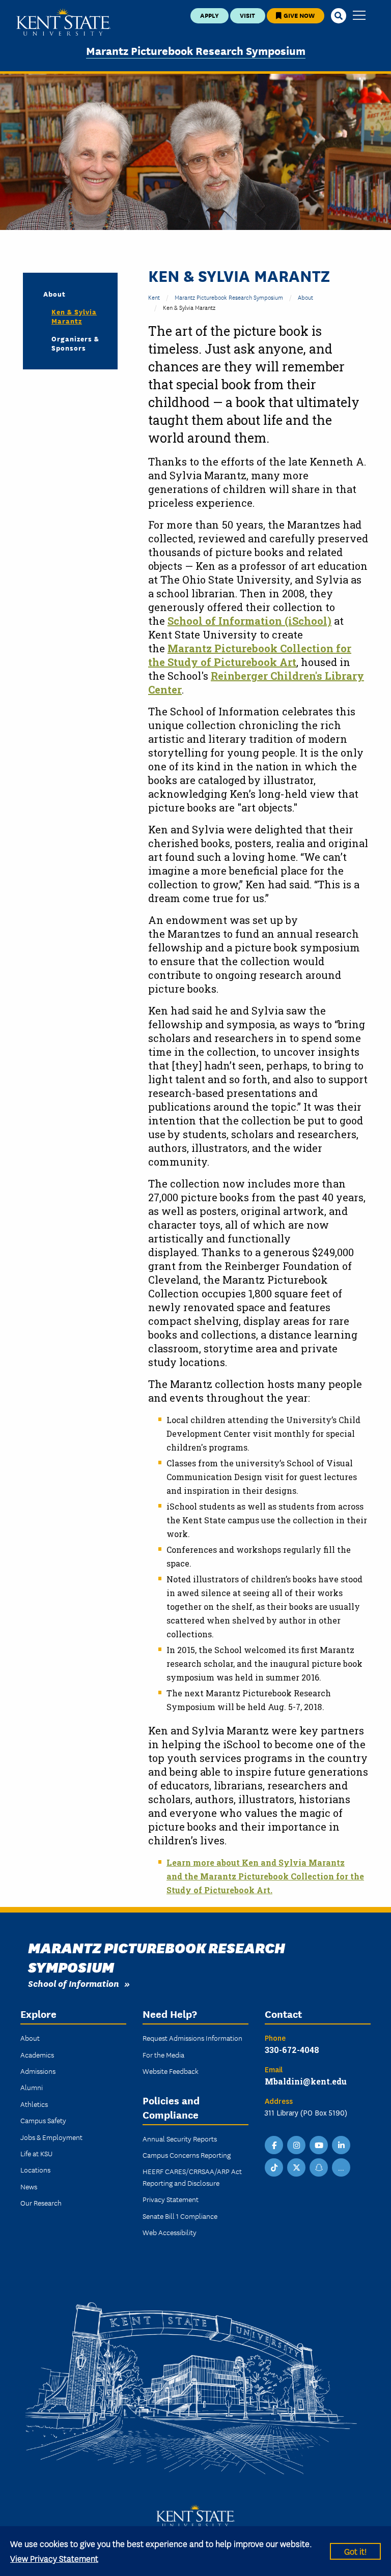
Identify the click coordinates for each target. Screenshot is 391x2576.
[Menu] (359, 16)
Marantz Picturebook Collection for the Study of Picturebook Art (250, 655)
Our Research (41, 2203)
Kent (154, 297)
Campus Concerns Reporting (187, 2155)
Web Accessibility (170, 2232)
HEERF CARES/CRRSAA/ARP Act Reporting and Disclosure (192, 2177)
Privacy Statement (171, 2199)
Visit (247, 15)
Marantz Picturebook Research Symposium (196, 50)
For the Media (163, 2054)
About (305, 297)
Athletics (34, 2104)
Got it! (355, 2551)
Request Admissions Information (192, 2038)
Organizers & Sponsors (75, 343)
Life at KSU (36, 2153)
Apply (210, 15)
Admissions (38, 2071)
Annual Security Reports (180, 2138)
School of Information (74, 1983)
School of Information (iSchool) (249, 621)
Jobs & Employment (51, 2137)
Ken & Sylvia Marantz (74, 316)
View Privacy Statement (54, 2558)
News (29, 2186)
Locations (35, 2169)
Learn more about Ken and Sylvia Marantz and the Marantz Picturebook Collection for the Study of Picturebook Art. (265, 1876)
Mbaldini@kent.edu (306, 2081)
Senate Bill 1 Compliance (180, 2216)
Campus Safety (43, 2120)
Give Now (298, 15)
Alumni (32, 2087)
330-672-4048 (292, 2050)
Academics (37, 2054)
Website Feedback (171, 2071)
